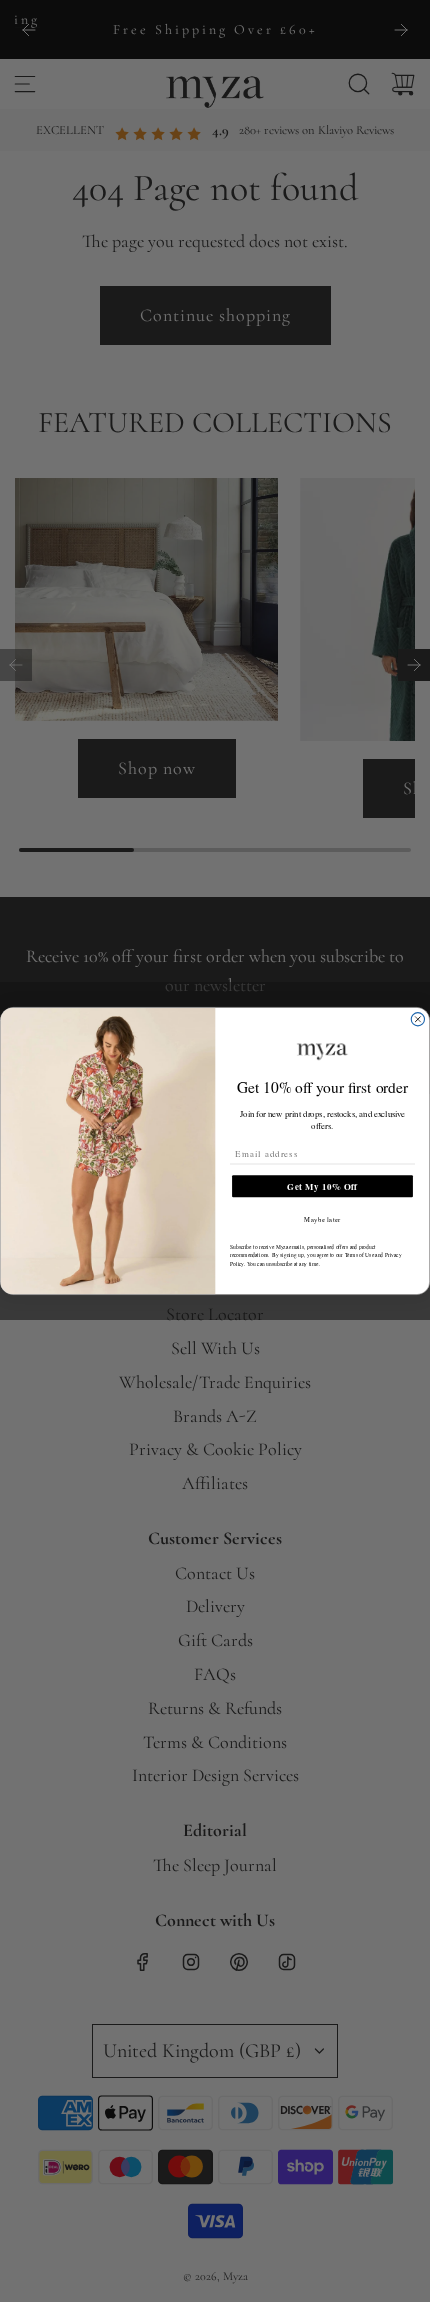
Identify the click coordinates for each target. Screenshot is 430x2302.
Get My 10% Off (322, 1186)
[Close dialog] (417, 1019)
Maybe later (322, 1219)
